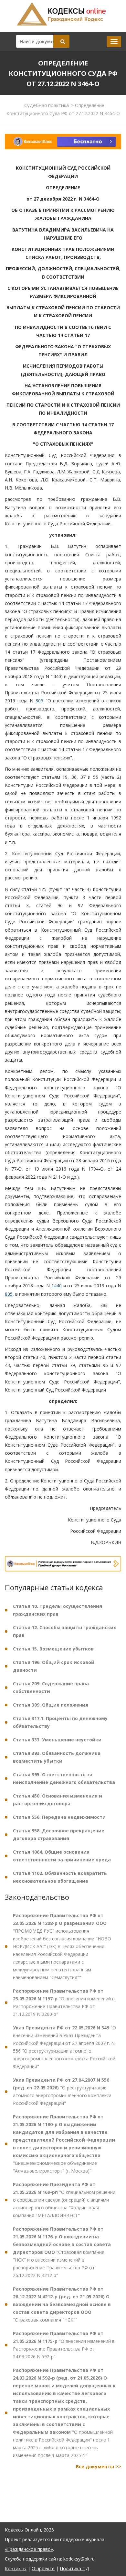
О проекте (43, 2568)
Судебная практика (47, 105)
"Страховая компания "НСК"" (62, 2304)
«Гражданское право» (29, 2549)
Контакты (16, 2568)
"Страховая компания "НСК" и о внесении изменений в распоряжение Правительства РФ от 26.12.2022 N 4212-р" (62, 2252)
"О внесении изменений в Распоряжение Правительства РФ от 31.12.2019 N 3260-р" (64, 2002)
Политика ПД (74, 2568)
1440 (57, 1286)
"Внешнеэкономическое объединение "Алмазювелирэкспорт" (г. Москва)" (64, 2144)
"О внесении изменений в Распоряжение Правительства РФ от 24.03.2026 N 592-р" (64, 2345)
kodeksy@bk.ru (79, 2559)
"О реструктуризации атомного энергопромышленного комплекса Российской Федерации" (62, 2091)
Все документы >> (99, 2467)
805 (39, 701)
